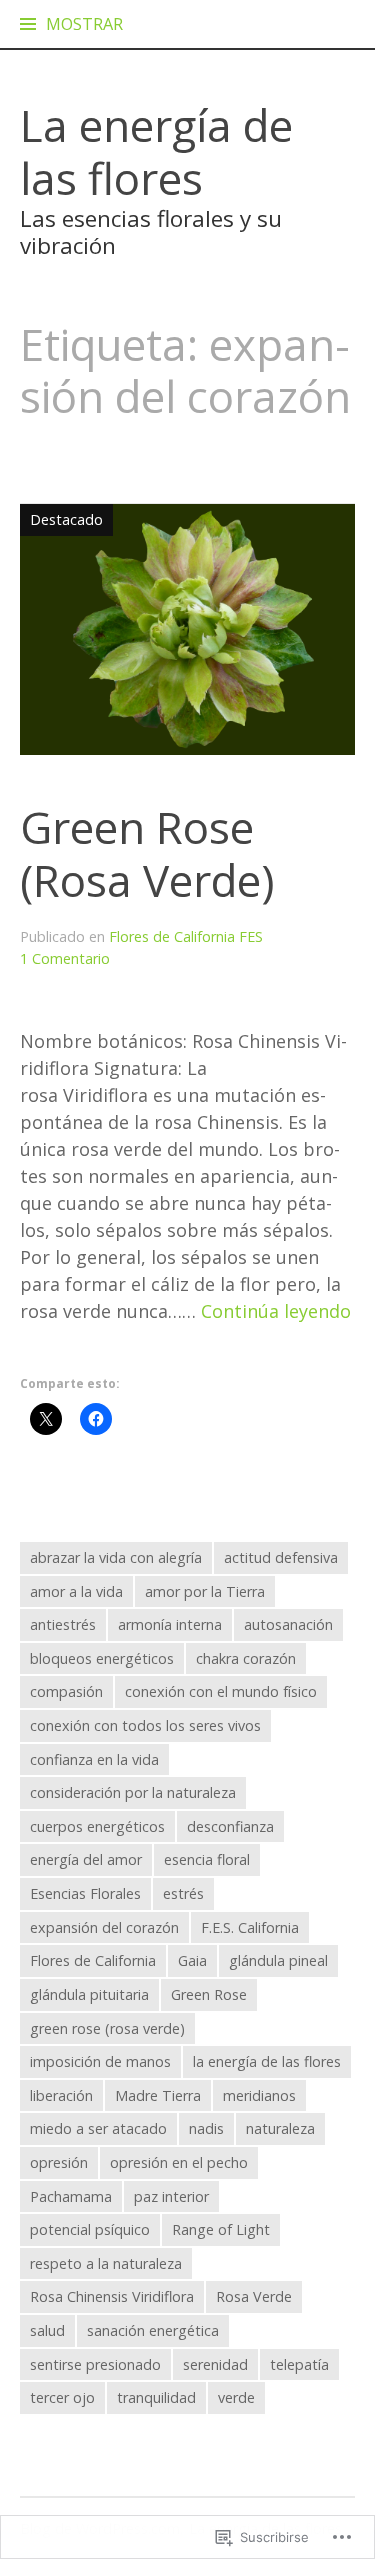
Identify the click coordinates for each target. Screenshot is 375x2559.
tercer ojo (62, 2397)
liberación (61, 2095)
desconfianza (230, 1826)
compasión (66, 1691)
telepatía (299, 2364)
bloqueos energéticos (102, 1658)
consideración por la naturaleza (133, 1792)
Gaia (192, 1960)
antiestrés (63, 1624)
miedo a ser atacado (98, 2128)
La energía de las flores (156, 151)
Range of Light (221, 2229)
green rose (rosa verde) (107, 2028)
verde (236, 2397)
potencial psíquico (90, 2229)
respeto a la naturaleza (106, 2263)
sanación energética (153, 2330)
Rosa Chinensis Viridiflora (112, 2296)
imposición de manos (100, 2061)
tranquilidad (156, 2397)
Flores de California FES (186, 936)
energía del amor (86, 1859)
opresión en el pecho (179, 2162)
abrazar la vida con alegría (116, 1557)
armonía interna (170, 1624)
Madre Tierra (158, 2095)
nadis (206, 2128)
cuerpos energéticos (97, 1826)
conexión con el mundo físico (221, 1691)
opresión (59, 2162)
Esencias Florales (85, 1893)
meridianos (259, 2095)
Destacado (61, 519)
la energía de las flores (267, 2061)
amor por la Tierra (205, 1591)
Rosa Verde (254, 2296)
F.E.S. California (250, 1927)
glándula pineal (278, 1960)
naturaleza (280, 2128)
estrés (183, 1893)
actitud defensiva (281, 1557)
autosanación (288, 1624)
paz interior (171, 2196)
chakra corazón (246, 1658)
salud (47, 2330)
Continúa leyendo (276, 1311)
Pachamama (71, 2196)
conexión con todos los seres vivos (145, 1725)
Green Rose (209, 1994)
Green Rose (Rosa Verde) (147, 853)
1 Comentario (65, 958)
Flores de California (93, 1960)
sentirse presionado (95, 2364)
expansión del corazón (104, 1927)
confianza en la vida (94, 1759)
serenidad (215, 2364)
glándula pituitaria (89, 1994)
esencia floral (207, 1859)
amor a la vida (76, 1591)
